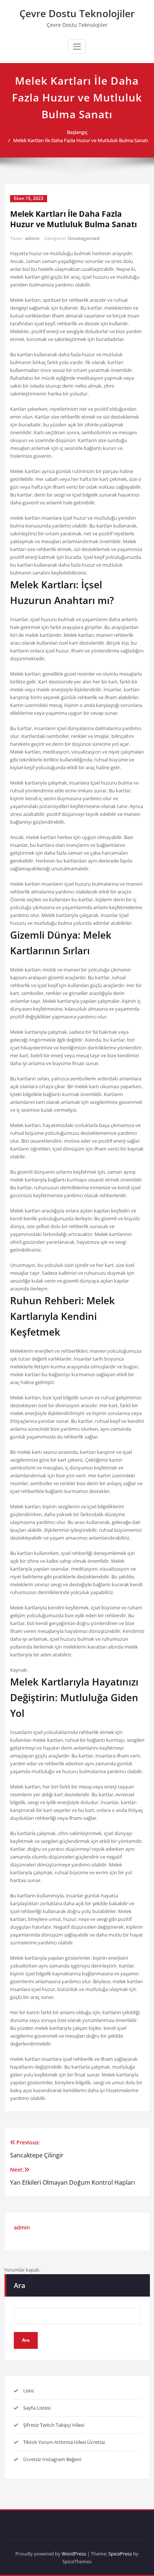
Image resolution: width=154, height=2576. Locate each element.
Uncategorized (84, 238)
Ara (19, 2285)
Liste (28, 2391)
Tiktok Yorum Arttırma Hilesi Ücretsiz (64, 2442)
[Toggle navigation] (77, 47)
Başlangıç (77, 132)
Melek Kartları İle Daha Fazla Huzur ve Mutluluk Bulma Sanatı (81, 140)
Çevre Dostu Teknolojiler (77, 13)
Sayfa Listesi (37, 2408)
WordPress (74, 2554)
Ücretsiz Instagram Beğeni (52, 2459)
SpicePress (120, 2554)
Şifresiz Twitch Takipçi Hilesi (54, 2425)
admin (32, 238)
